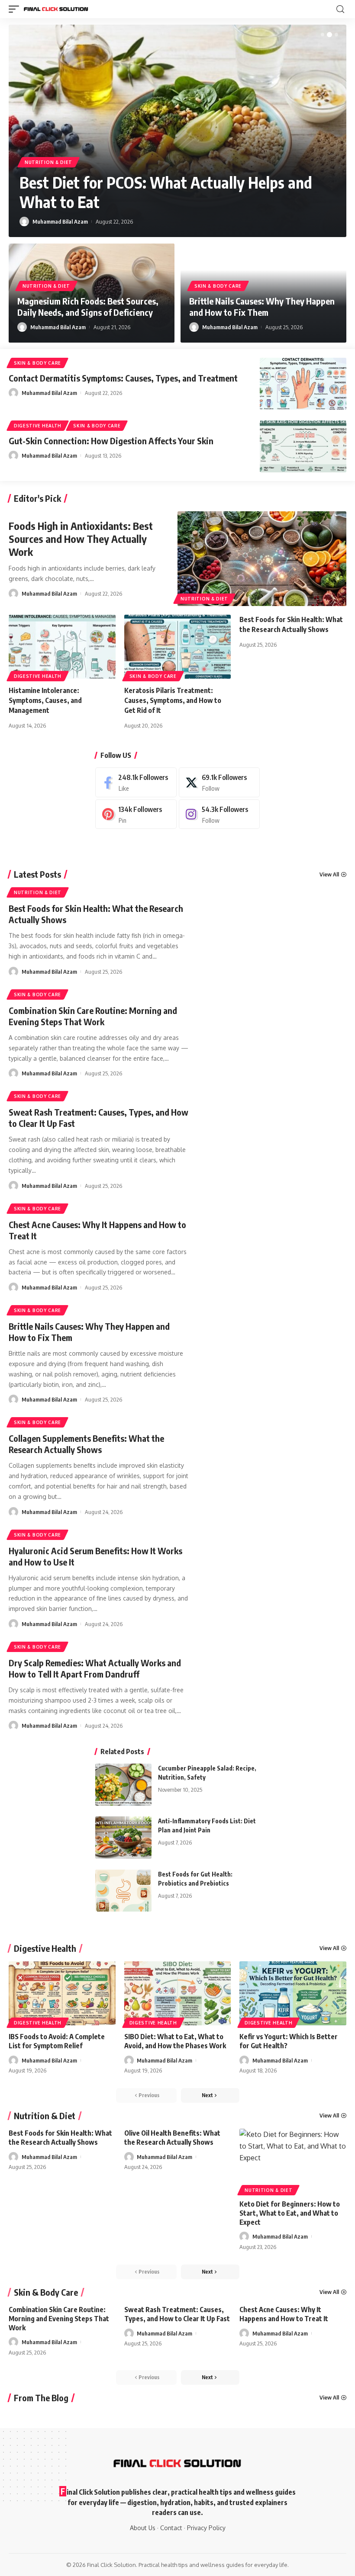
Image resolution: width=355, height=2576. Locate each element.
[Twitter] (219, 782)
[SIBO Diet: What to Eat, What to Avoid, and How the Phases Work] (178, 1993)
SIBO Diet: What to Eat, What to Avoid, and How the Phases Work (175, 2041)
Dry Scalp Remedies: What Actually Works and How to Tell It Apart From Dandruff (95, 1668)
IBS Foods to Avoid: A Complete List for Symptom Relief (57, 2041)
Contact (171, 2528)
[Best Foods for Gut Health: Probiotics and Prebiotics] (123, 1891)
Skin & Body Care (218, 286)
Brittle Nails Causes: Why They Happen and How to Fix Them (262, 306)
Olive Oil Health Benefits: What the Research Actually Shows (172, 2138)
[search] (340, 9)
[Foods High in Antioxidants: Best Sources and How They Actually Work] (262, 558)
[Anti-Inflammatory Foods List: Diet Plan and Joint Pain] (123, 1838)
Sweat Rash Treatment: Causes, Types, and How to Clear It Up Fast (177, 2314)
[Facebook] (136, 782)
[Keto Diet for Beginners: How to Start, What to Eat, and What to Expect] (293, 2161)
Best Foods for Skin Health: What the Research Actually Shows (60, 2138)
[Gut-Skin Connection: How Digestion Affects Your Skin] (303, 446)
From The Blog (41, 2398)
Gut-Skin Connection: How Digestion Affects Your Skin (111, 441)
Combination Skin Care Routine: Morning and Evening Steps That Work (93, 1016)
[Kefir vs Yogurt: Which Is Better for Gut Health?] (293, 1993)
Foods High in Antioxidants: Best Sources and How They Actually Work (81, 539)
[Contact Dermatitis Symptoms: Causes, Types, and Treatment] (303, 384)
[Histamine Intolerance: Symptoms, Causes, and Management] (62, 647)
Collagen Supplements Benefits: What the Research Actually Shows (86, 1444)
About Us (143, 2528)
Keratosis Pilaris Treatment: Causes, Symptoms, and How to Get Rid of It (173, 700)
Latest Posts (37, 874)
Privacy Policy (206, 2528)
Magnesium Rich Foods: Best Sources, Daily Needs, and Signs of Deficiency (88, 306)
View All (329, 874)
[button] (323, 35)
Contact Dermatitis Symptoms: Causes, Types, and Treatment (123, 378)
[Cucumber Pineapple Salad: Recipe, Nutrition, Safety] (123, 1785)
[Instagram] (219, 814)
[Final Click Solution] (56, 9)
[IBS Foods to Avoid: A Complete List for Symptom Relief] (62, 1993)
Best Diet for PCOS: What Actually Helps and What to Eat (166, 192)
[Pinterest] (136, 814)
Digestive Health (38, 426)
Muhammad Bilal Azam (60, 221)
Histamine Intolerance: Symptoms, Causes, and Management (45, 700)
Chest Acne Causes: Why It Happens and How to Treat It (284, 2314)
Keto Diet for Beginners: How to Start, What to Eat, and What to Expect (290, 2213)
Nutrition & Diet (48, 162)
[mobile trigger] (16, 9)
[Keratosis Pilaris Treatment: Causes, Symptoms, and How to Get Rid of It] (178, 647)
